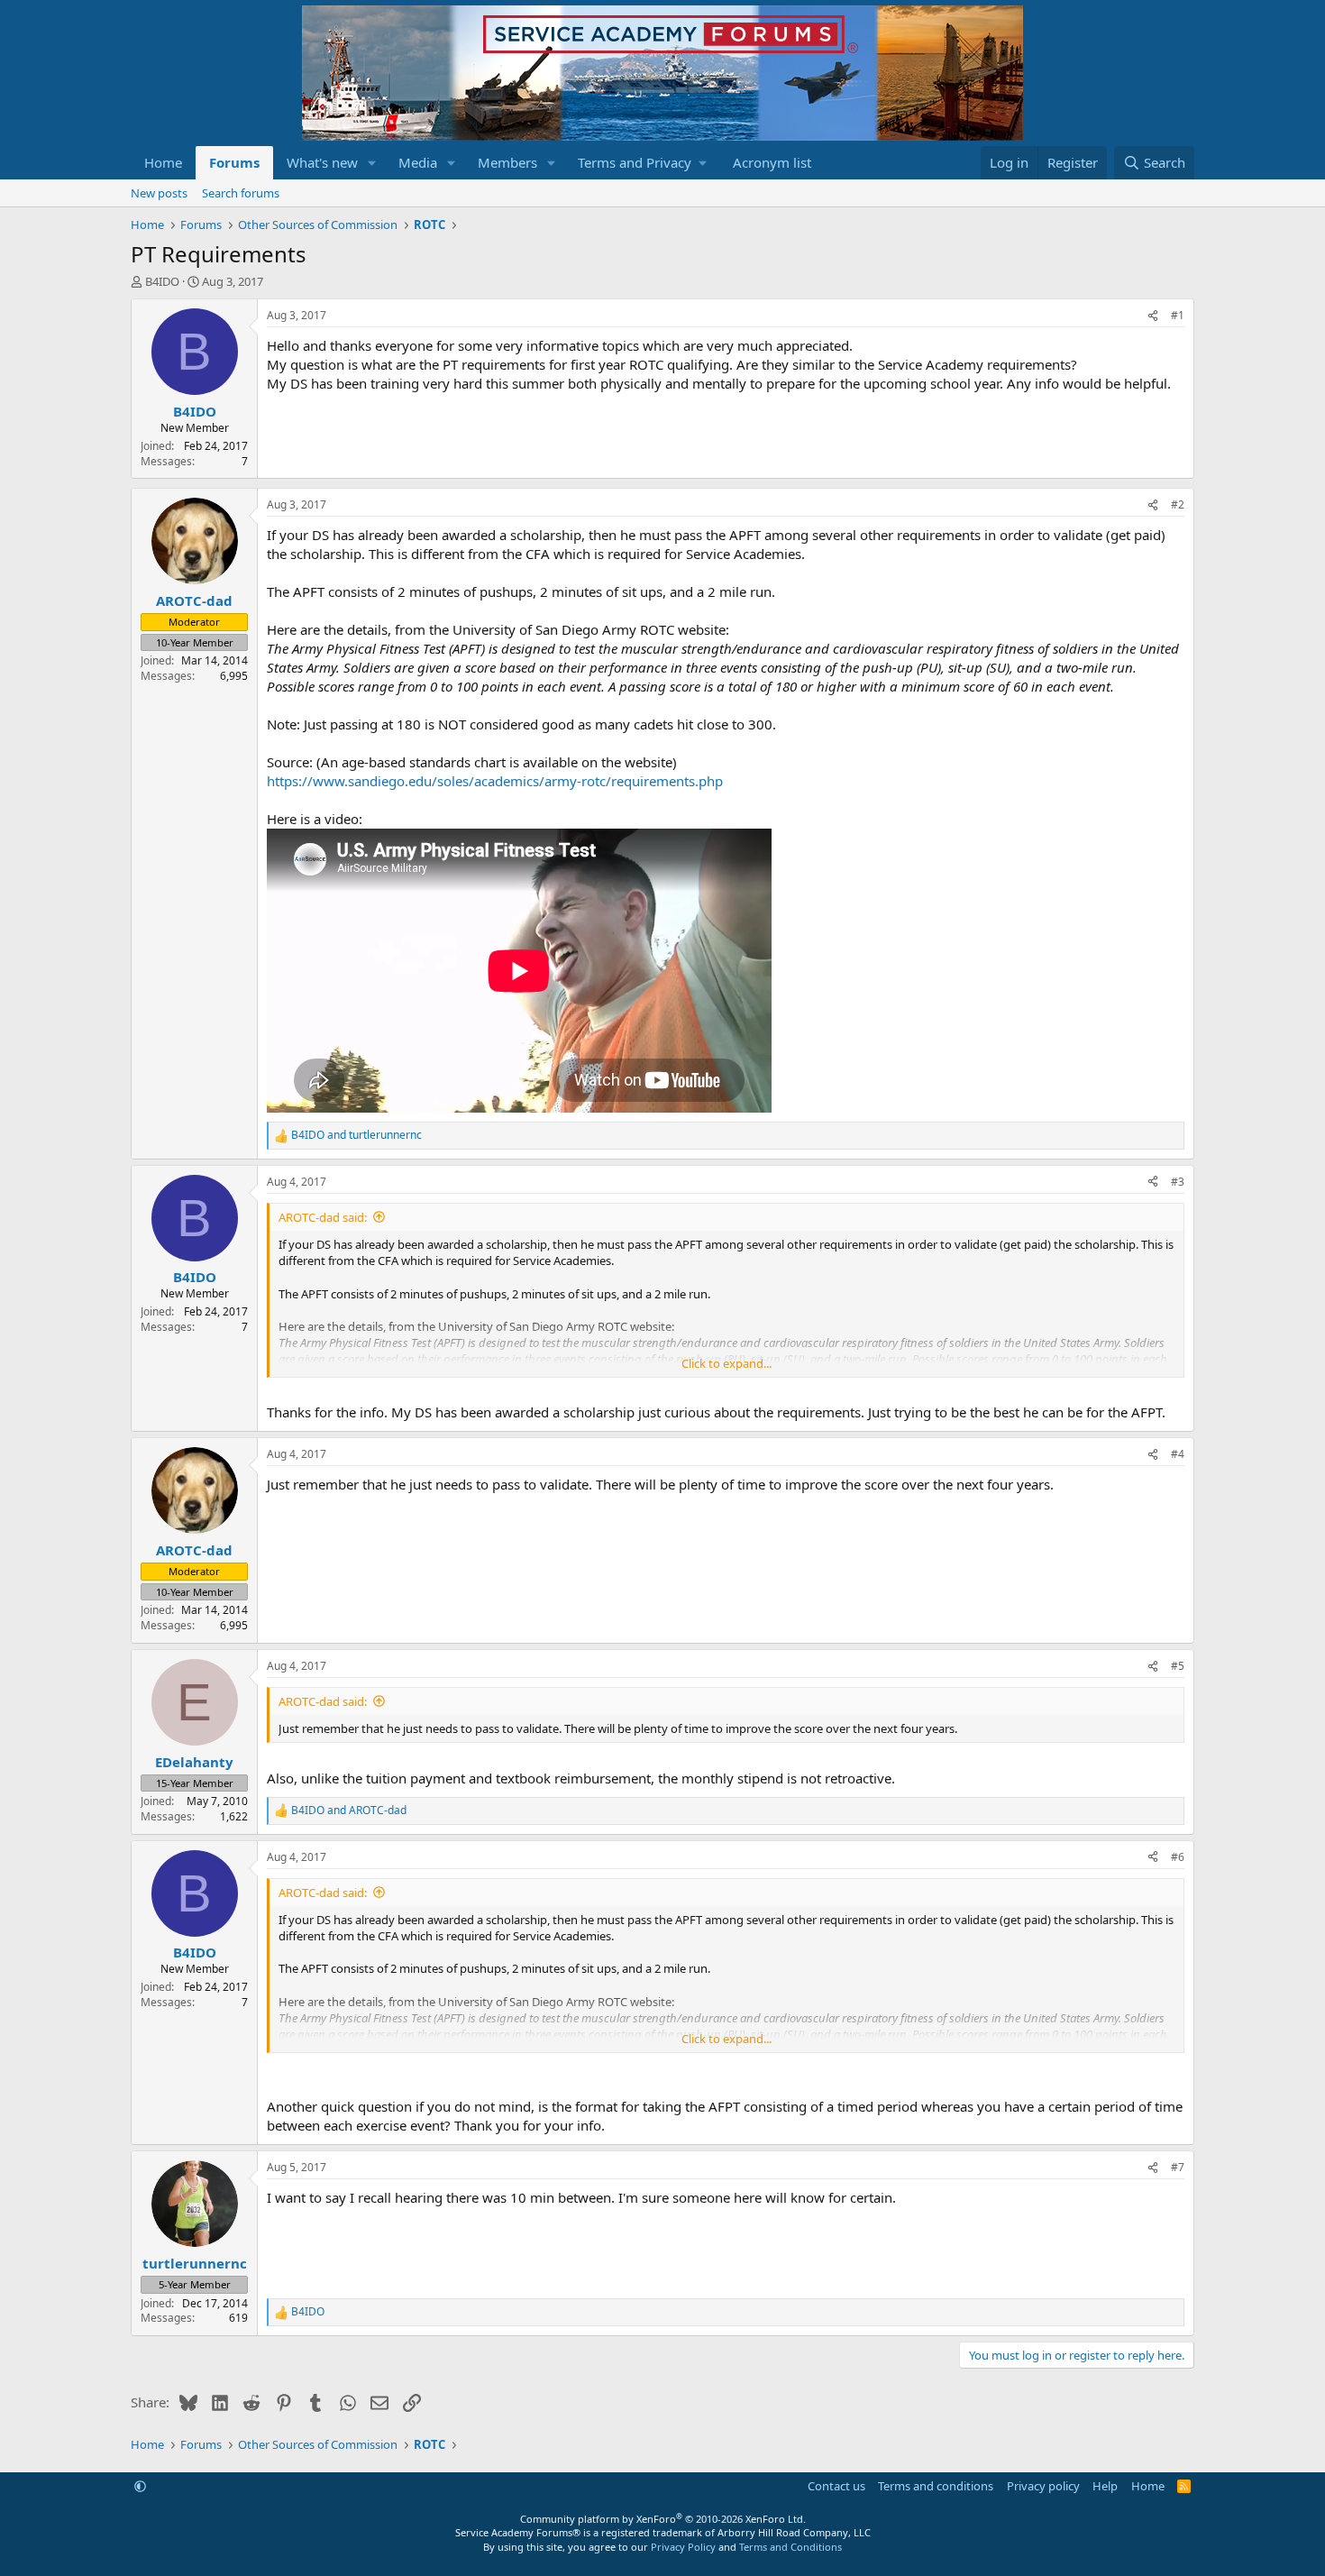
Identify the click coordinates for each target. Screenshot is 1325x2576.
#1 (1178, 315)
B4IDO (162, 281)
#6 (1178, 1857)
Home (163, 162)
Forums (234, 162)
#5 (1178, 1666)
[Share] (1153, 316)
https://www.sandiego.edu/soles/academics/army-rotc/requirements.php (495, 781)
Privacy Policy (683, 2547)
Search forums (241, 193)
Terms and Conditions (790, 2547)
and (356, 1135)
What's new (322, 162)
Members (507, 162)
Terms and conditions (936, 2486)
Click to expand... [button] (726, 1363)
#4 (1178, 1454)
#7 (1178, 2167)
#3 (1178, 1182)
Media (418, 162)
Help (1105, 2486)
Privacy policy (1043, 2486)
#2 (1178, 504)
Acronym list (772, 162)
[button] (372, 163)
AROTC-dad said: (323, 1217)
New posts (159, 193)
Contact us (836, 2486)
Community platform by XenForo (663, 2519)
